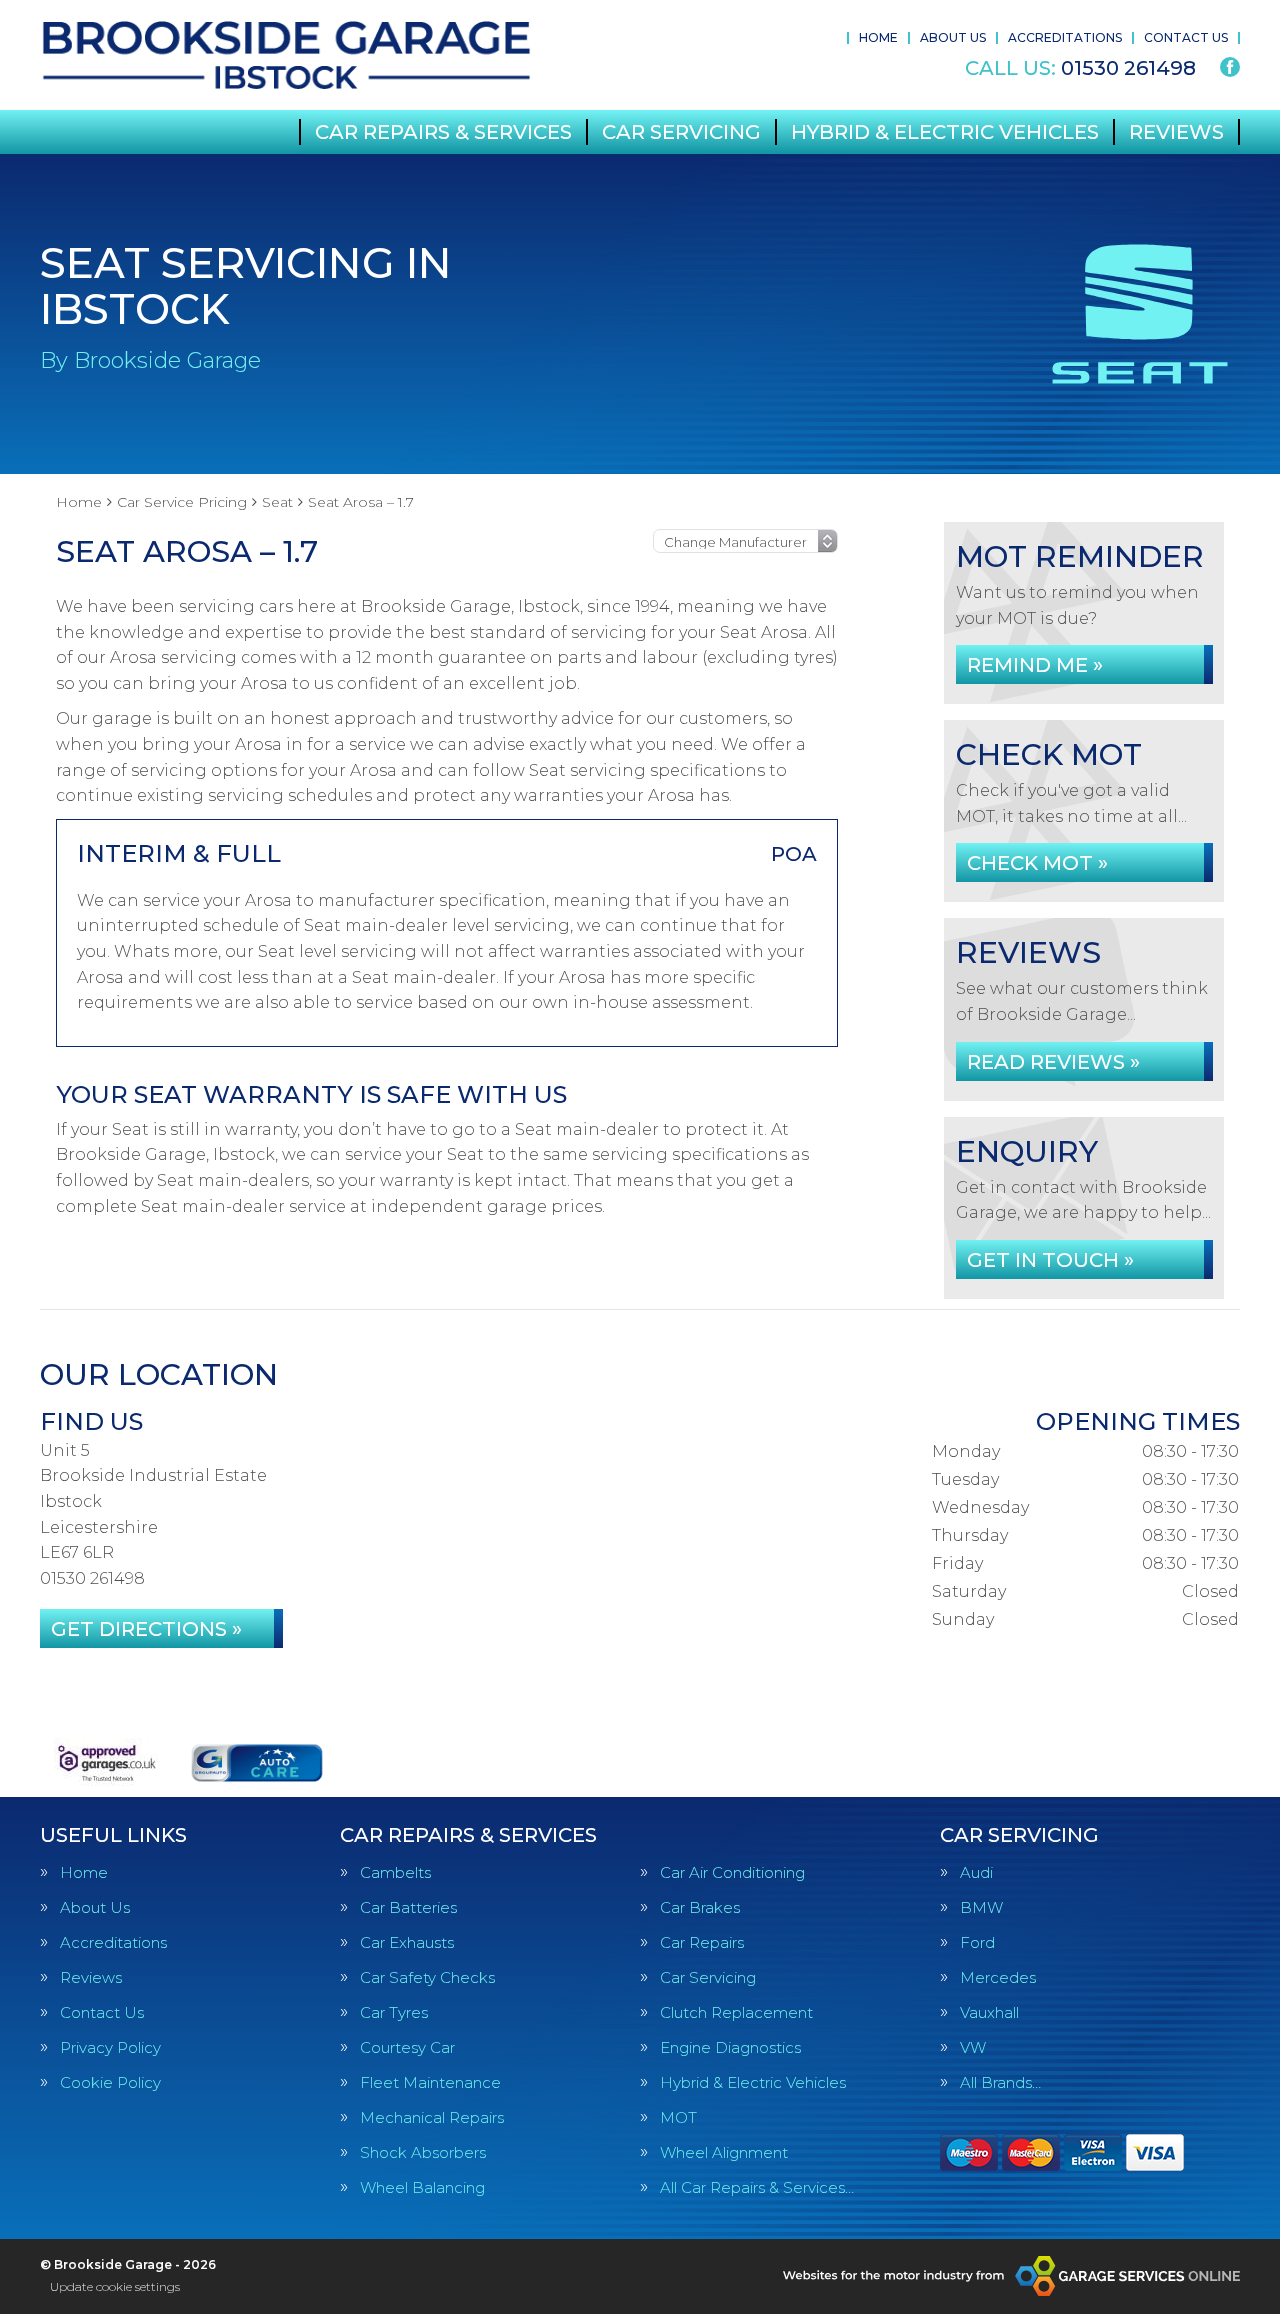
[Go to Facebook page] (1230, 67)
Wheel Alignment (724, 2152)
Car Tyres (394, 2012)
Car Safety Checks (427, 1977)
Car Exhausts (407, 1942)
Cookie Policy (110, 2082)
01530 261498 (1080, 68)
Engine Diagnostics (730, 2047)
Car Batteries (408, 1907)
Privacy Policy (110, 2047)
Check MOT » (1037, 863)
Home (878, 37)
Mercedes (998, 1977)
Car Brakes (700, 1907)
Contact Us (1186, 37)
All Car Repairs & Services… (757, 2187)
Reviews (1176, 132)
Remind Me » (1035, 665)
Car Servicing (681, 132)
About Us (953, 37)
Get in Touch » (1050, 1260)
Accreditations (1065, 37)
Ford (977, 1942)
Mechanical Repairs (432, 2117)
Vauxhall (989, 2012)
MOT (678, 2117)
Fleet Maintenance (430, 2082)
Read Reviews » (1053, 1062)
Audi (976, 1872)
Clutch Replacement (736, 2012)
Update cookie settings (115, 2286)
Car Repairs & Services (443, 132)
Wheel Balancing (422, 2187)
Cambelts (395, 1872)
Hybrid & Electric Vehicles (945, 132)
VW (973, 2047)
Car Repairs (702, 1942)
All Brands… (1000, 2082)
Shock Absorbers (423, 2152)
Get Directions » (146, 1629)
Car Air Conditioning (732, 1872)
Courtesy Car (407, 2047)
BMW (981, 1907)
